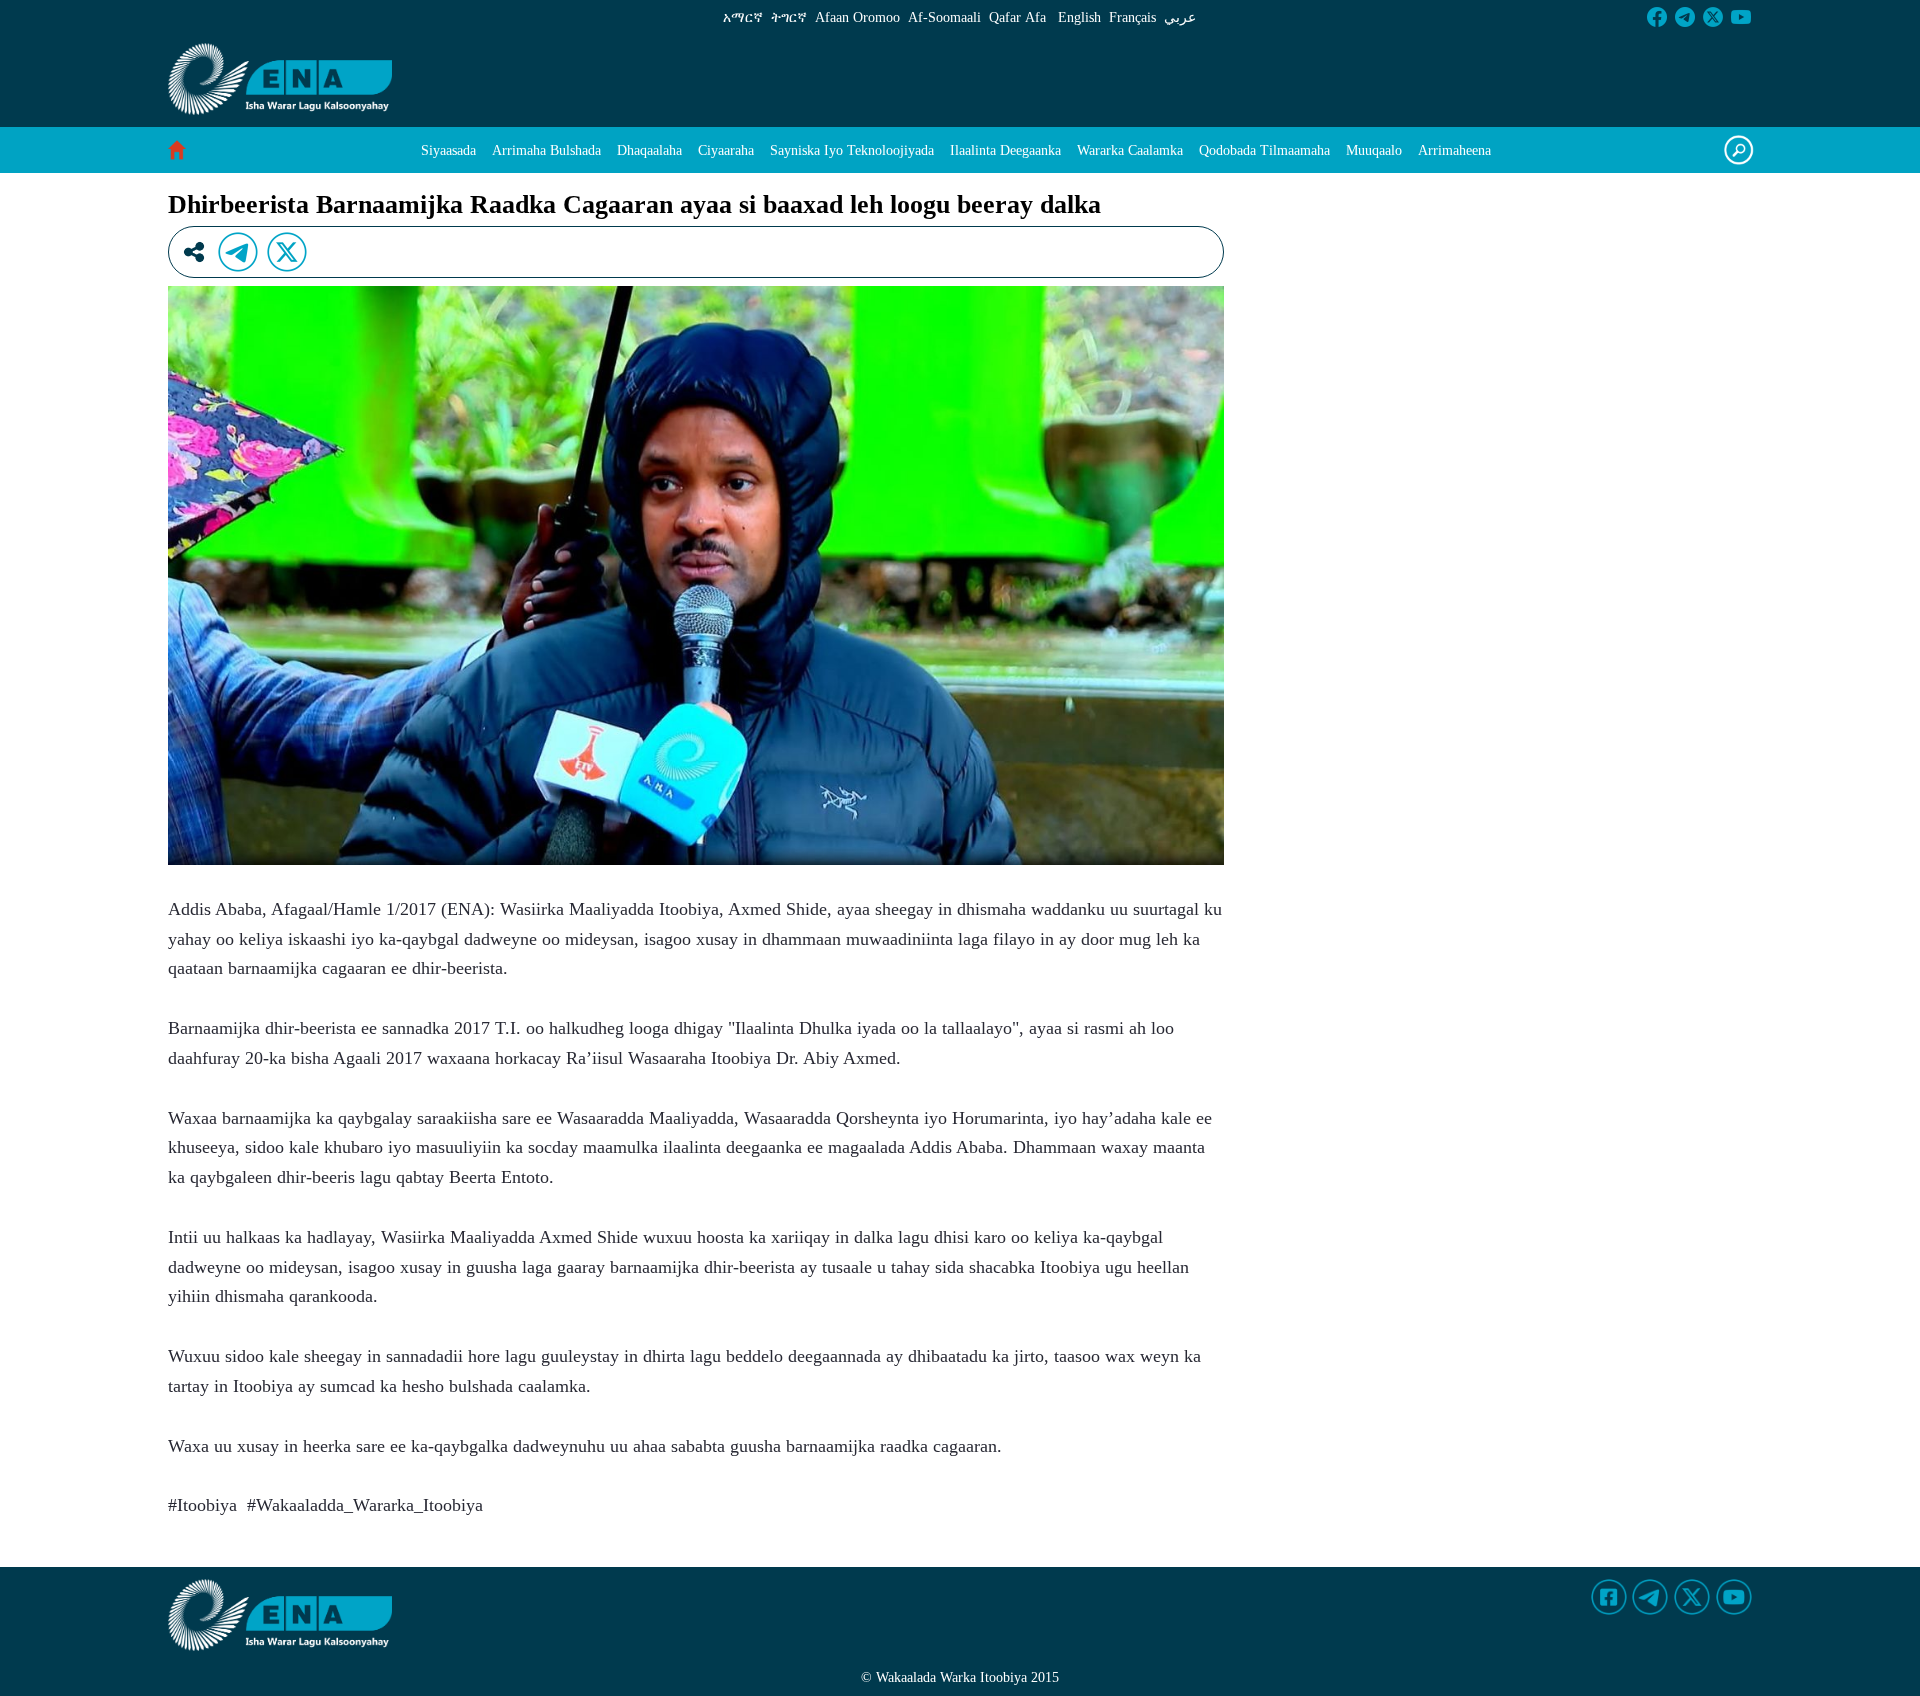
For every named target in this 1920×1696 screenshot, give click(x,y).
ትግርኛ (789, 17)
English (1079, 17)
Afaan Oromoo (857, 17)
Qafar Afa (1017, 17)
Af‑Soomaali (944, 17)
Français (1132, 17)
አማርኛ (743, 17)
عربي (1180, 17)
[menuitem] (448, 150)
